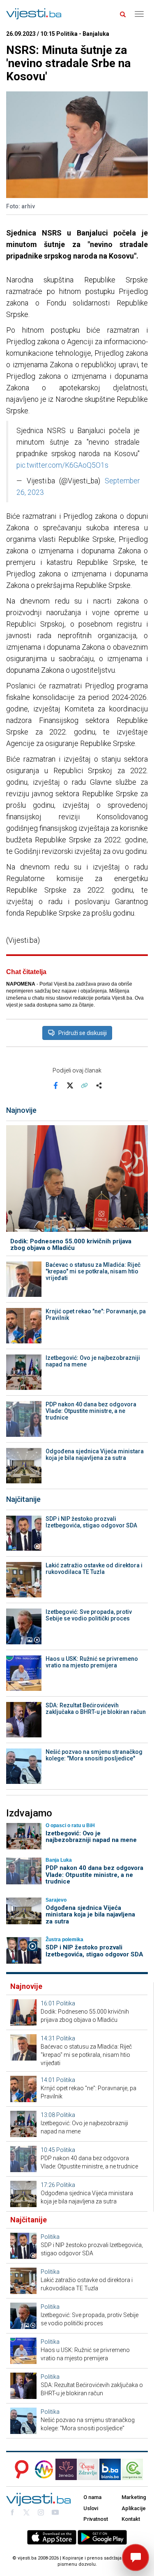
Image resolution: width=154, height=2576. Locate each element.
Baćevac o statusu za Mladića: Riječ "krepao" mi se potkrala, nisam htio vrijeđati (93, 1271)
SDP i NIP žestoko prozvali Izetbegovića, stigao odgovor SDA (91, 1522)
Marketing (134, 2497)
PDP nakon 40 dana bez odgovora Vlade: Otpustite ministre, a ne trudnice (91, 1411)
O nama (92, 2497)
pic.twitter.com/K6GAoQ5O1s (62, 465)
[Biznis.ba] (110, 2469)
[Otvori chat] (136, 2557)
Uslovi (91, 2508)
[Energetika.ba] (135, 2469)
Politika (66, 2003)
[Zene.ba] (66, 2469)
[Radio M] (19, 2469)
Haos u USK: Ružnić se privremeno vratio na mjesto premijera (92, 1662)
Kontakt (131, 2519)
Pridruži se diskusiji (83, 1033)
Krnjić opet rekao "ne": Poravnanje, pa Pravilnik (96, 1315)
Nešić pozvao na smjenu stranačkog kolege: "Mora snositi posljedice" (94, 1755)
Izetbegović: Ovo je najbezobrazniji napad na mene (93, 1361)
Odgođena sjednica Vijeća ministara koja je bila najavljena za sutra (95, 1455)
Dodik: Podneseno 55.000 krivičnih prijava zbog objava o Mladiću (71, 1245)
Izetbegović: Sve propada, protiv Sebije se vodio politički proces (89, 1615)
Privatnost (96, 2519)
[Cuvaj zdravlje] (88, 2469)
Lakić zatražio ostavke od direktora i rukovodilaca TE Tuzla (94, 1569)
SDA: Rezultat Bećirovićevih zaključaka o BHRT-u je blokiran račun (96, 1709)
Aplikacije (134, 2508)
